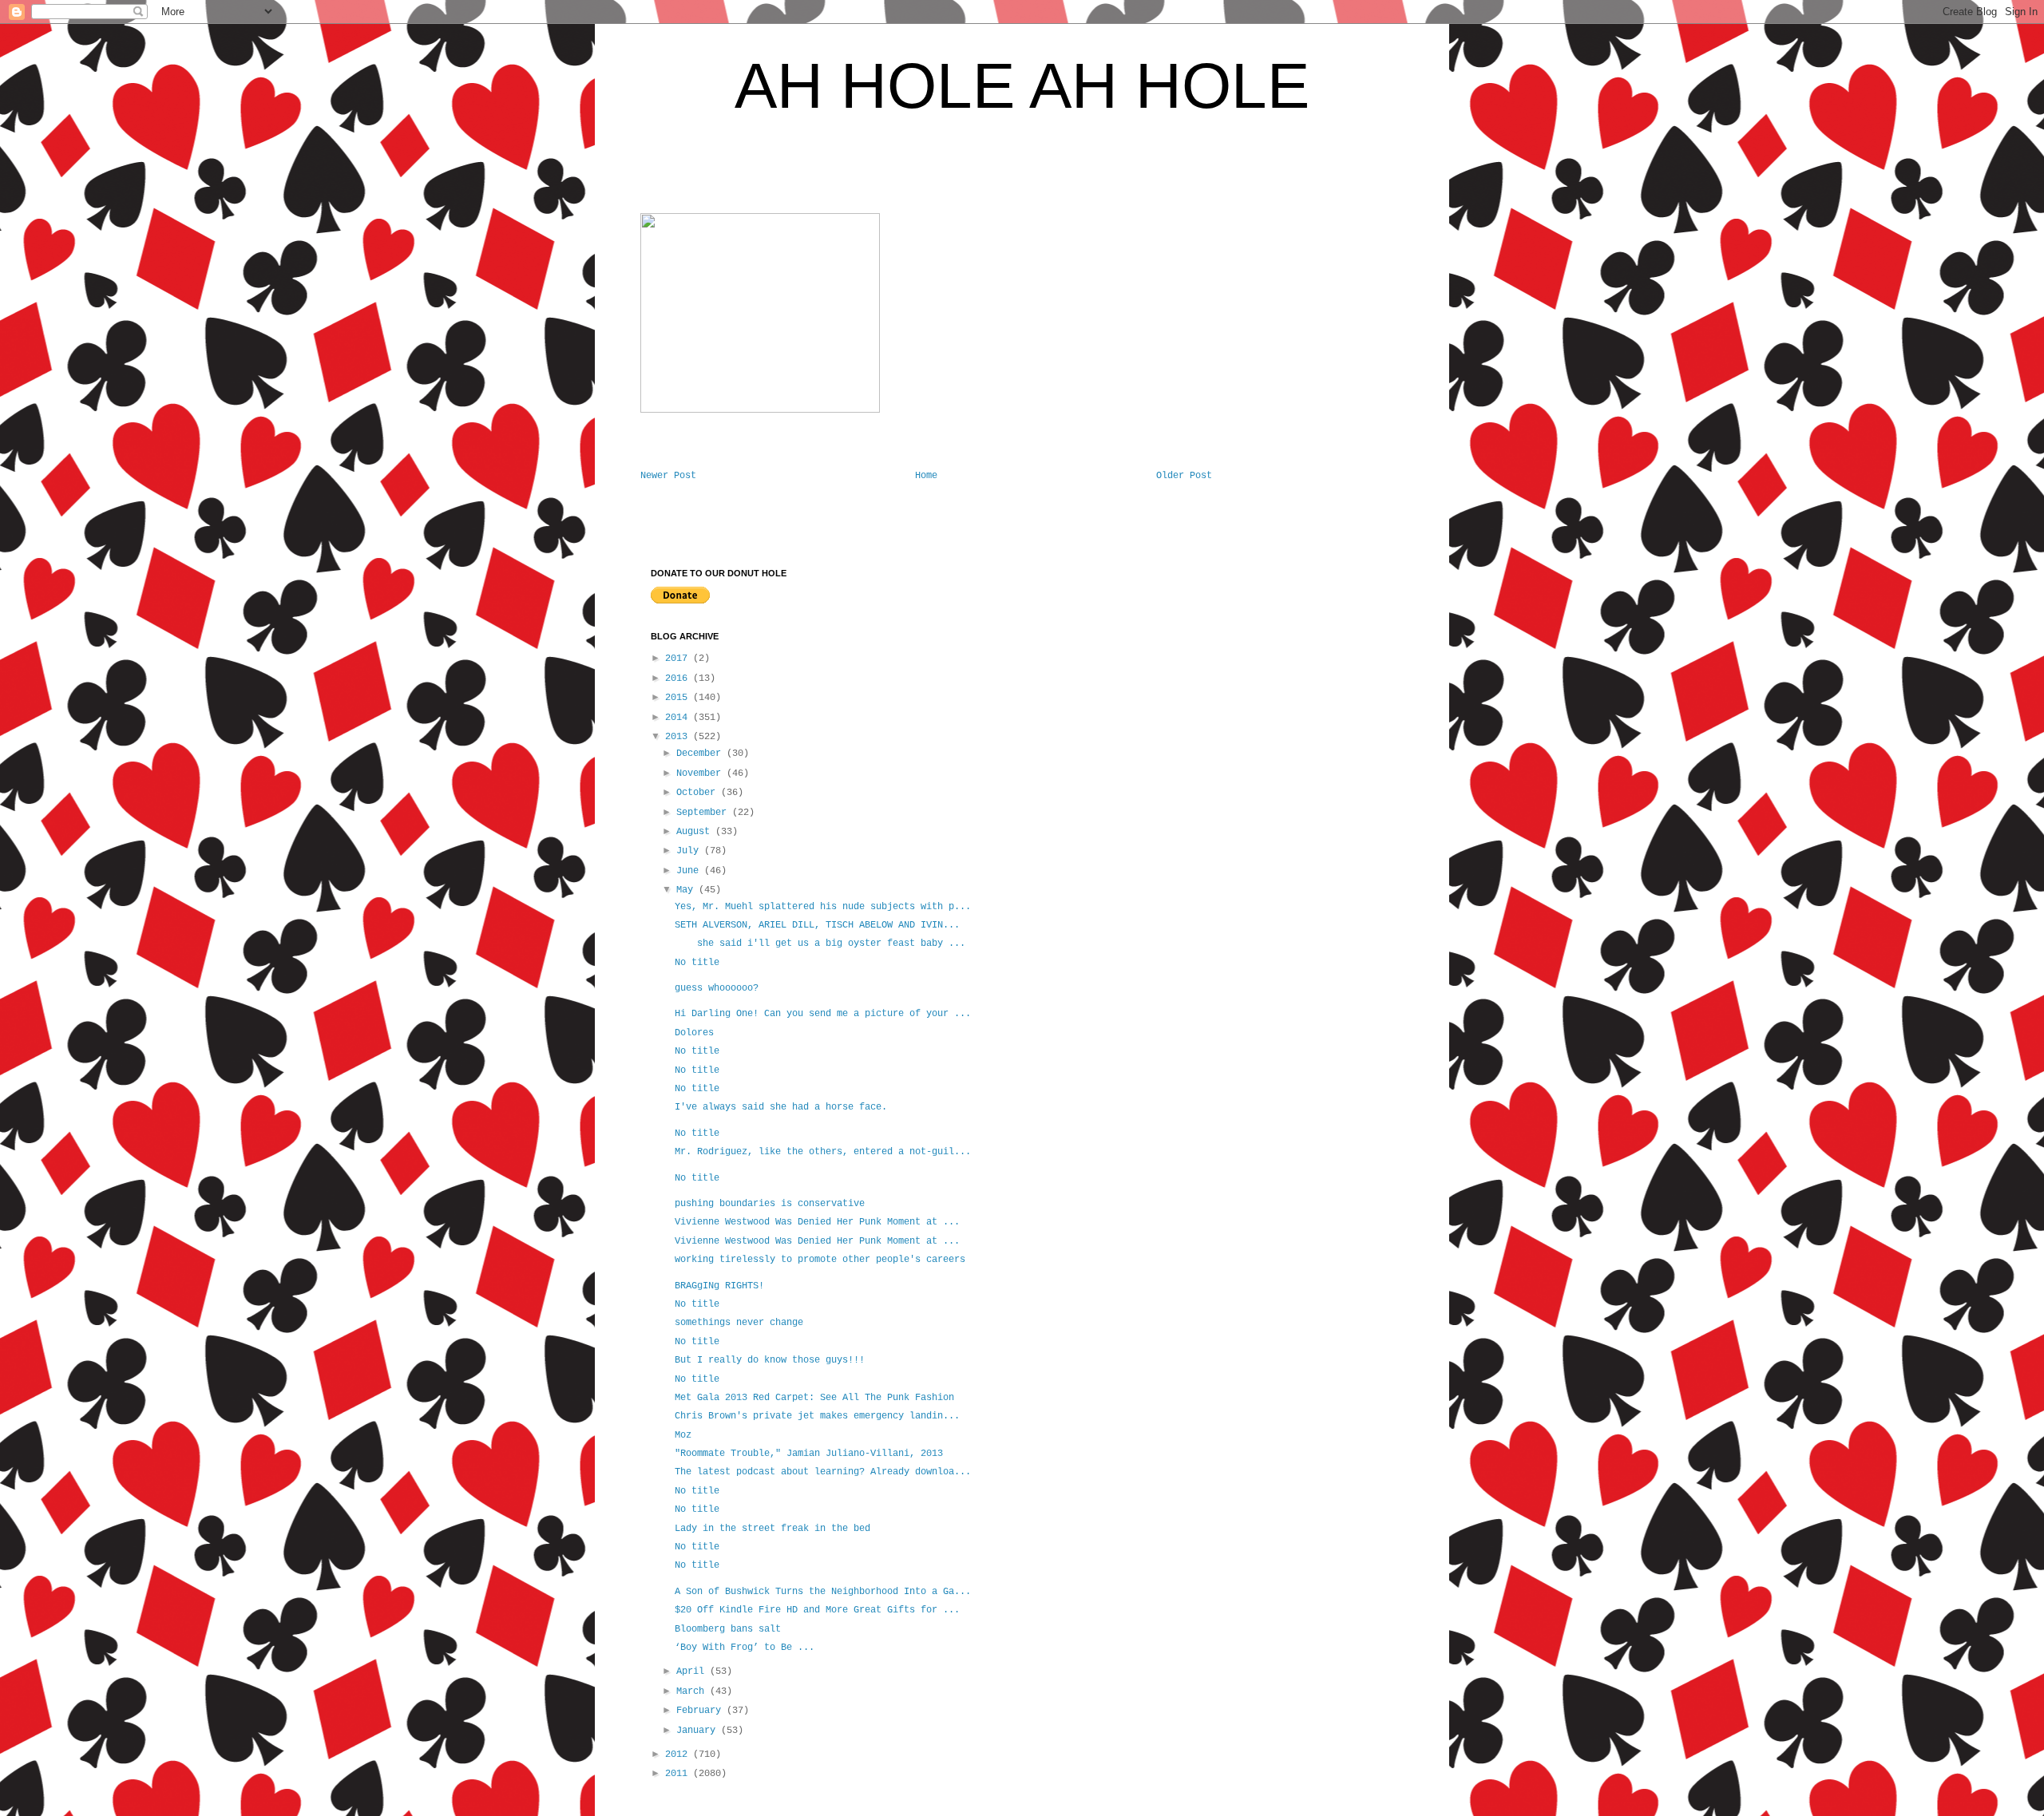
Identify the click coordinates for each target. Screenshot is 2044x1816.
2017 (679, 659)
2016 (679, 679)
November (701, 773)
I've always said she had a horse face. (781, 1107)
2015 (679, 698)
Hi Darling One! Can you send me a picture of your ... (823, 1014)
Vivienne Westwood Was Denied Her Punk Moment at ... (817, 1222)
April (693, 1672)
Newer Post (668, 476)
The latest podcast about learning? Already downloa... (823, 1472)
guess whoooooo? (717, 988)
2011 (679, 1774)
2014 (679, 718)
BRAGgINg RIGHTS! (719, 1286)
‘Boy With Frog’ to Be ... (745, 1648)
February (701, 1711)
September (704, 813)
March (693, 1691)
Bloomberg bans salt (728, 1629)
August (696, 832)
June (690, 871)
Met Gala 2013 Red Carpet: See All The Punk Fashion (814, 1398)
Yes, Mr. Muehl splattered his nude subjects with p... (823, 907)
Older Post (1184, 476)
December (701, 754)
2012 (679, 1755)
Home (926, 476)
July (690, 851)
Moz (683, 1435)
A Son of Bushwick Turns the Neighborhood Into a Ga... (823, 1592)
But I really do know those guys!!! (772, 1360)
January (699, 1731)
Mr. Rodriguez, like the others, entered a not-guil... (823, 1152)
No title (697, 963)
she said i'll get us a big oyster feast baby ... (820, 944)
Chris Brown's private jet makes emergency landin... (817, 1416)
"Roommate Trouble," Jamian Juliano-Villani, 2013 (809, 1454)
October (699, 793)
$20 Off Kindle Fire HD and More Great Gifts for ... (817, 1610)
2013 (679, 737)
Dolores (697, 1033)
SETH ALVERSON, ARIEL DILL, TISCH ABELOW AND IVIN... (817, 925)
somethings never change (739, 1323)
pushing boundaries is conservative (770, 1204)
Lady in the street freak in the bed (772, 1529)
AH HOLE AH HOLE (1022, 86)
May (687, 890)
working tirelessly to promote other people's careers (820, 1260)
